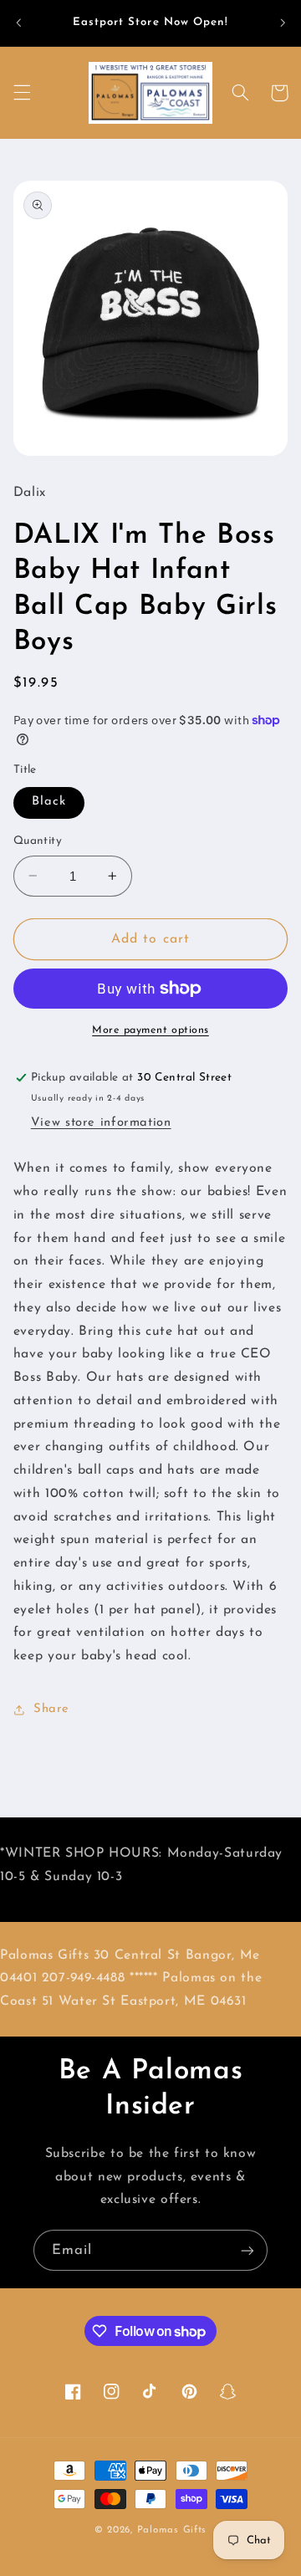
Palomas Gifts (172, 2530)
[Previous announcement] (18, 23)
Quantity (38, 841)
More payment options (150, 1030)
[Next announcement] (283, 23)
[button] (22, 93)
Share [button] (51, 1709)
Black (49, 802)
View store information (101, 1123)
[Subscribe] (247, 2250)
